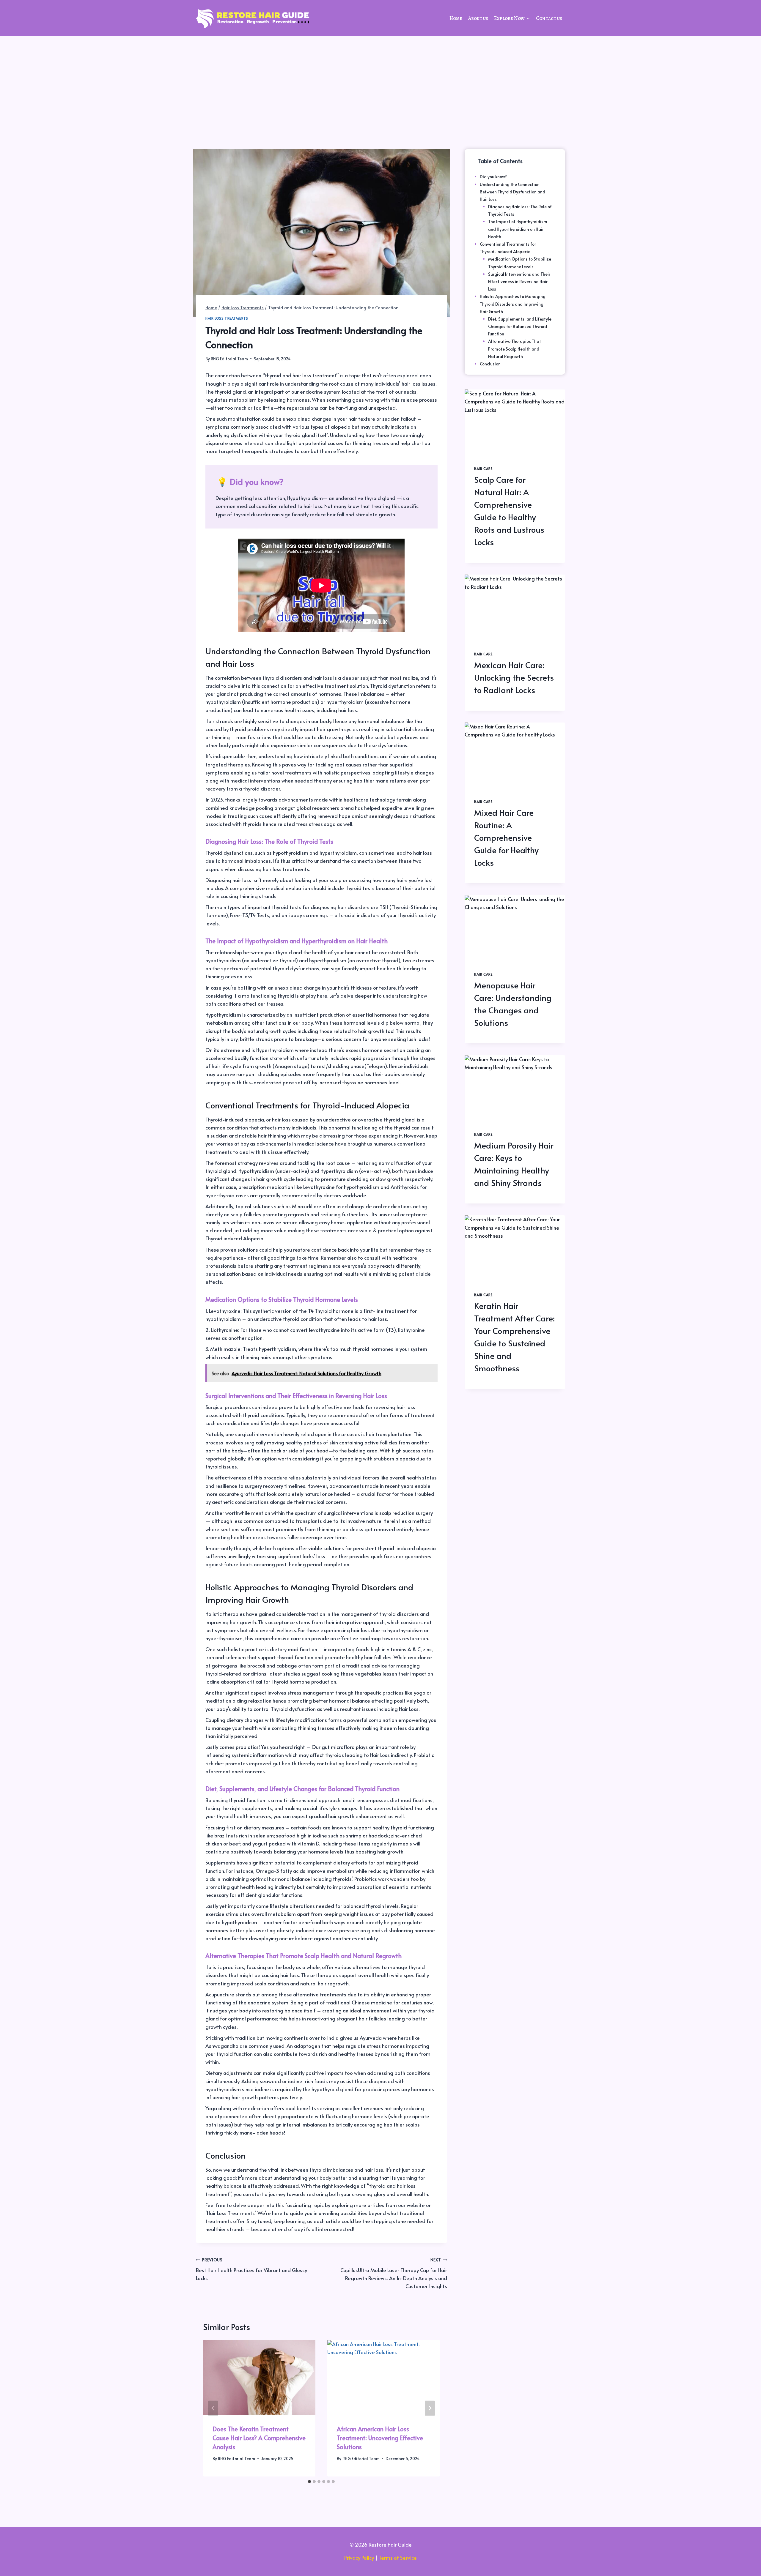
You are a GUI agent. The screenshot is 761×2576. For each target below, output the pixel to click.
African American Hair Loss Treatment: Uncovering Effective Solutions (380, 2438)
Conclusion (490, 364)
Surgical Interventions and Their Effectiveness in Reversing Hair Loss (519, 281)
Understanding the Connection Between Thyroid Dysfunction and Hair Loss (512, 192)
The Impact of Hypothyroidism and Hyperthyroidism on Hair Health (518, 229)
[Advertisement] (380, 81)
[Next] (430, 2408)
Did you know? (493, 177)
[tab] (309, 2482)
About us (478, 18)
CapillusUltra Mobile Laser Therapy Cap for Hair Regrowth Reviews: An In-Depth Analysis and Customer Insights (394, 2273)
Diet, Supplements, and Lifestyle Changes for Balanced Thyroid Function (520, 326)
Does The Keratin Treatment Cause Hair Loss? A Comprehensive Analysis (259, 2438)
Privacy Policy (359, 2558)
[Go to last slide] (213, 2408)
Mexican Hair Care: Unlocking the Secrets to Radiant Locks (514, 677)
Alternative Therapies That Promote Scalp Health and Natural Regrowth (515, 349)
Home (456, 18)
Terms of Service (398, 2558)
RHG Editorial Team (229, 359)
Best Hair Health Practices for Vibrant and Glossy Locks (251, 2269)
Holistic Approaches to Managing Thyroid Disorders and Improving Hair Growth (513, 304)
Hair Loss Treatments (227, 318)
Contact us (549, 18)
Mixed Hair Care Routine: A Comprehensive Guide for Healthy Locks (506, 837)
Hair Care (483, 468)
